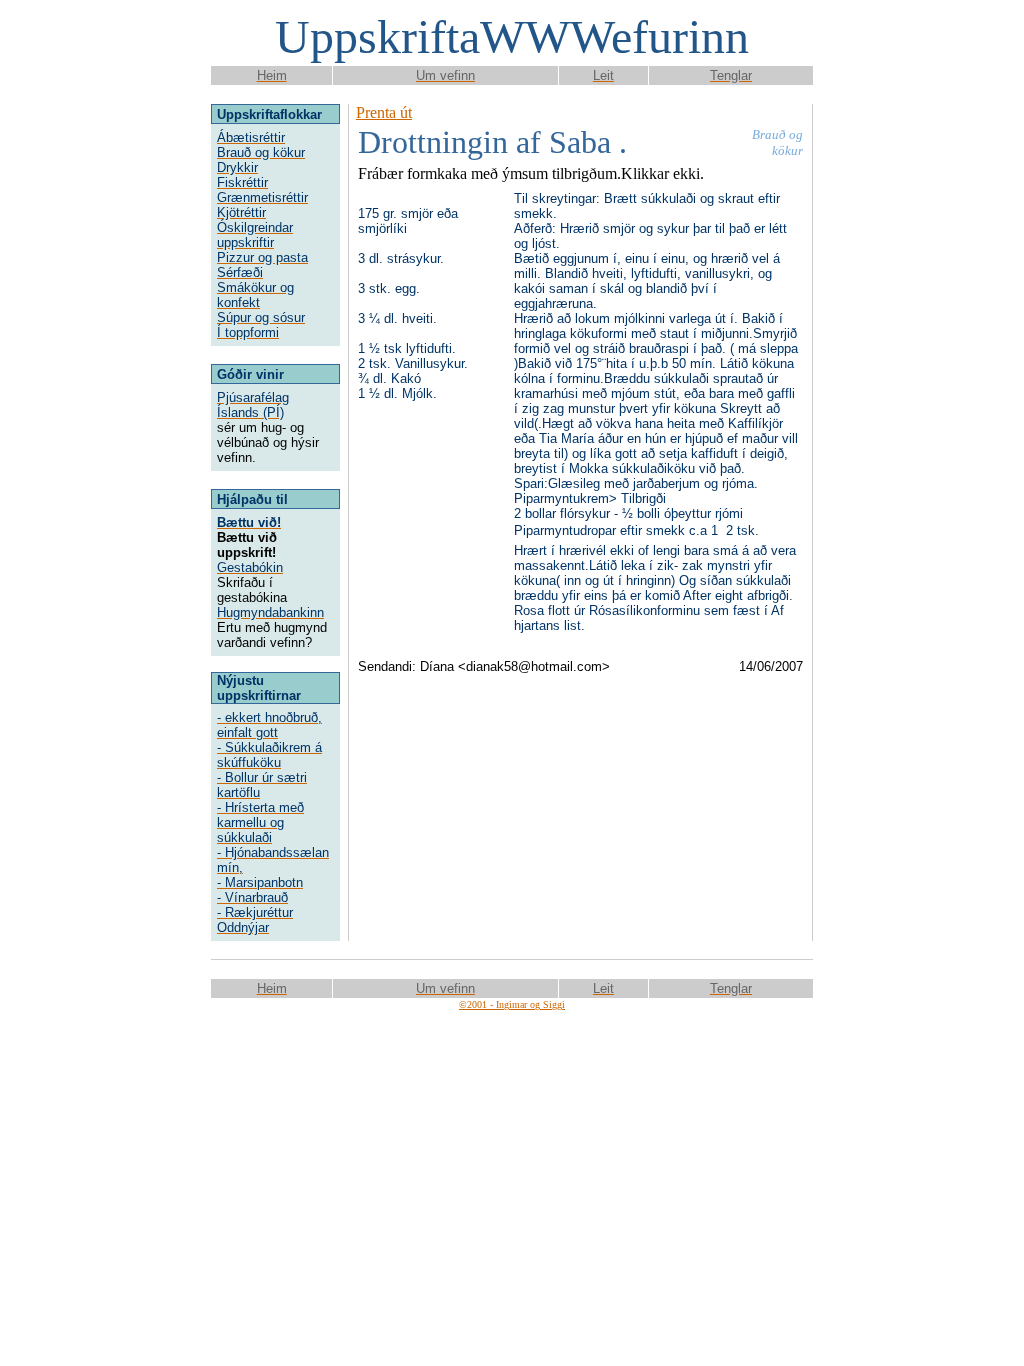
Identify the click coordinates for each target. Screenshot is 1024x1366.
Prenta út (384, 112)
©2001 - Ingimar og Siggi (512, 1004)
